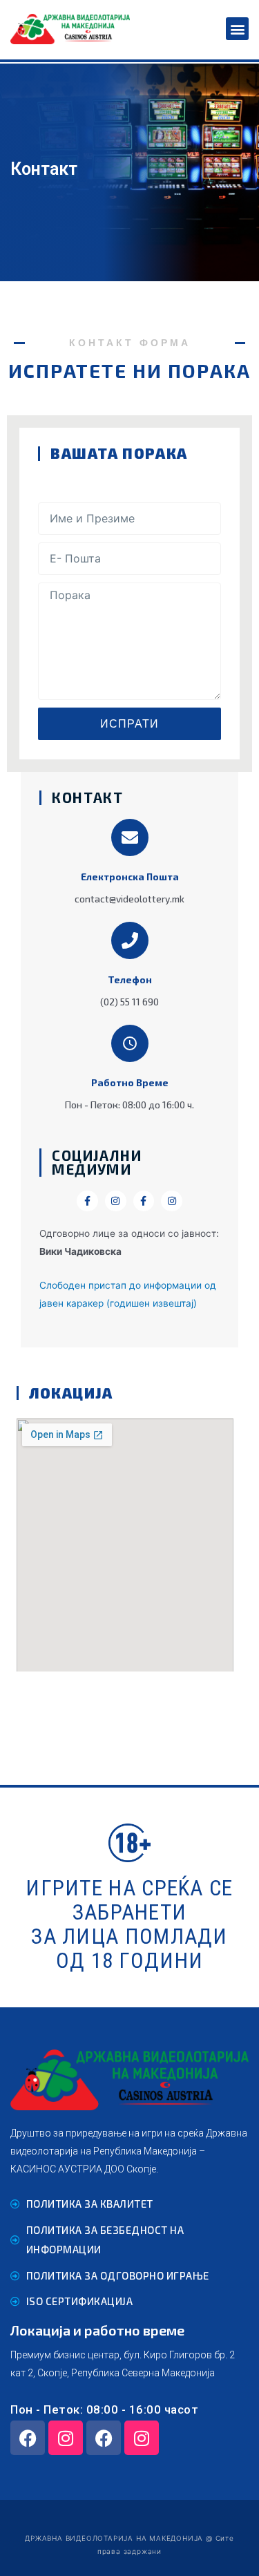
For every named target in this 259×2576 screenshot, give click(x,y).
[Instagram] (66, 2438)
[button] (237, 29)
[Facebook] (28, 2438)
